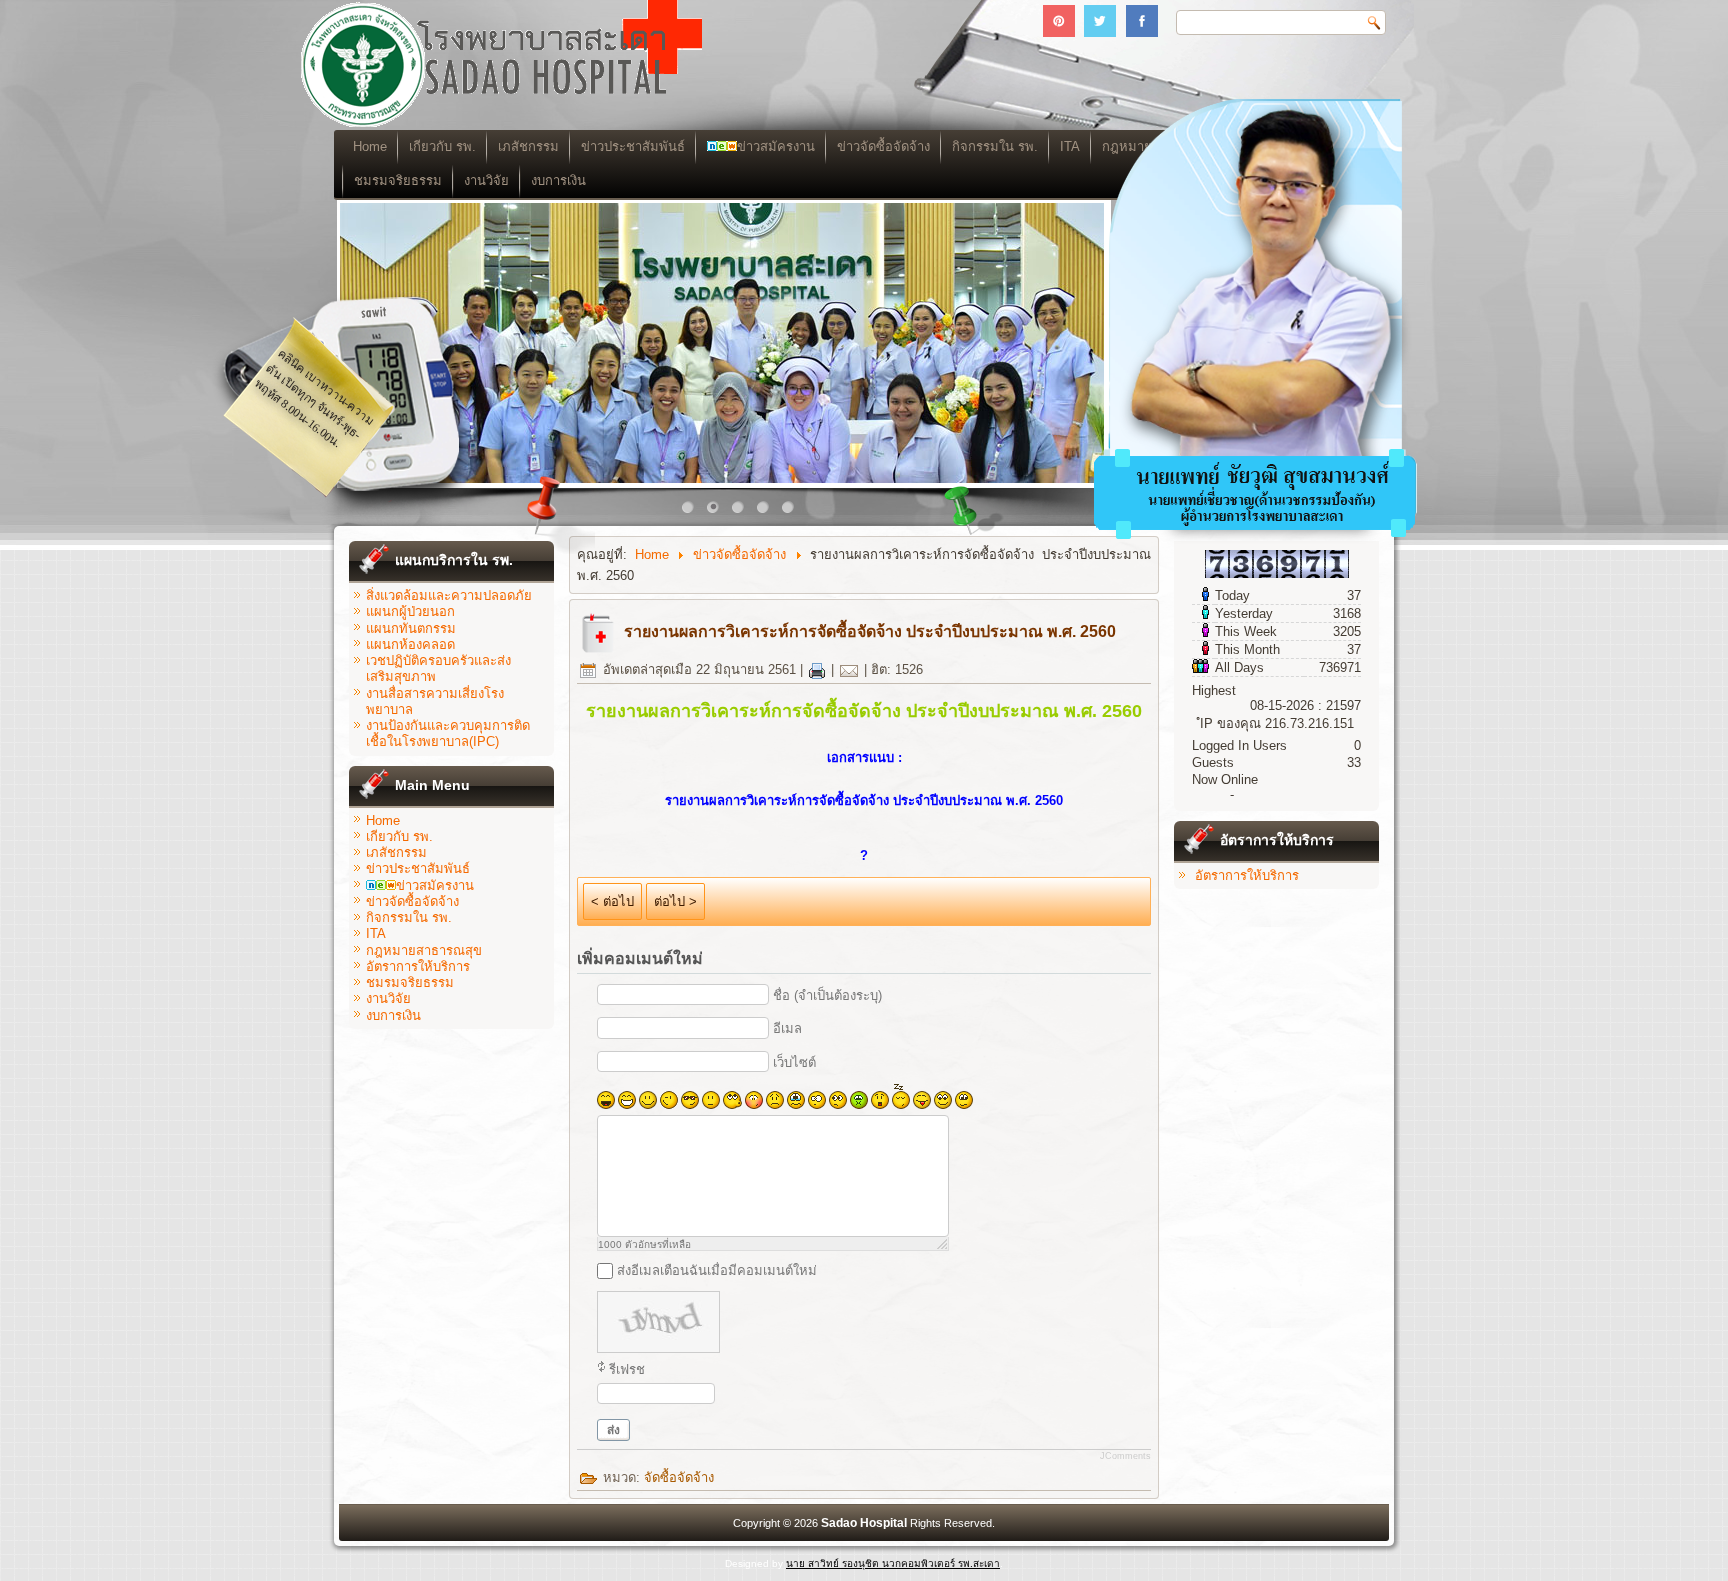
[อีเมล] (849, 669)
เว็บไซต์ (794, 1062)
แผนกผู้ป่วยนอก (410, 611)
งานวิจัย (486, 180)
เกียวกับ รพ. (442, 146)
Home (370, 146)
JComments (1125, 1456)
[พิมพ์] (817, 669)
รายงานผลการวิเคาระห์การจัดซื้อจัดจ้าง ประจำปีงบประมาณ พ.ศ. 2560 (870, 631)
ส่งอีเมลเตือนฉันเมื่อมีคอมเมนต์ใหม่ (717, 1270)
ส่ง (613, 1430)
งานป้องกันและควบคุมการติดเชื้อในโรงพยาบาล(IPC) (448, 733)
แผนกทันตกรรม (411, 628)
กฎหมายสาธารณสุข (424, 950)
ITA (376, 933)
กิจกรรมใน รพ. (995, 146)
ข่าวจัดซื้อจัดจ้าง (883, 146)
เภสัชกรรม (528, 146)
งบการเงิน (558, 180)
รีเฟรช (627, 1369)
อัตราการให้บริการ (418, 966)
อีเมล (787, 1028)
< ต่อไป (612, 901)
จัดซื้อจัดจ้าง (679, 1477)
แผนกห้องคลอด (410, 644)
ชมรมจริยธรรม (398, 180)
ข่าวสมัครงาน (776, 146)
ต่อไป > (675, 901)
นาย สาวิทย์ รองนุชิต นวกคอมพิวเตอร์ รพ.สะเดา (893, 1563)
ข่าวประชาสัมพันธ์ (633, 146)
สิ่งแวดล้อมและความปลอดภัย (449, 595)
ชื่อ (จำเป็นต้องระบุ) (827, 995)
